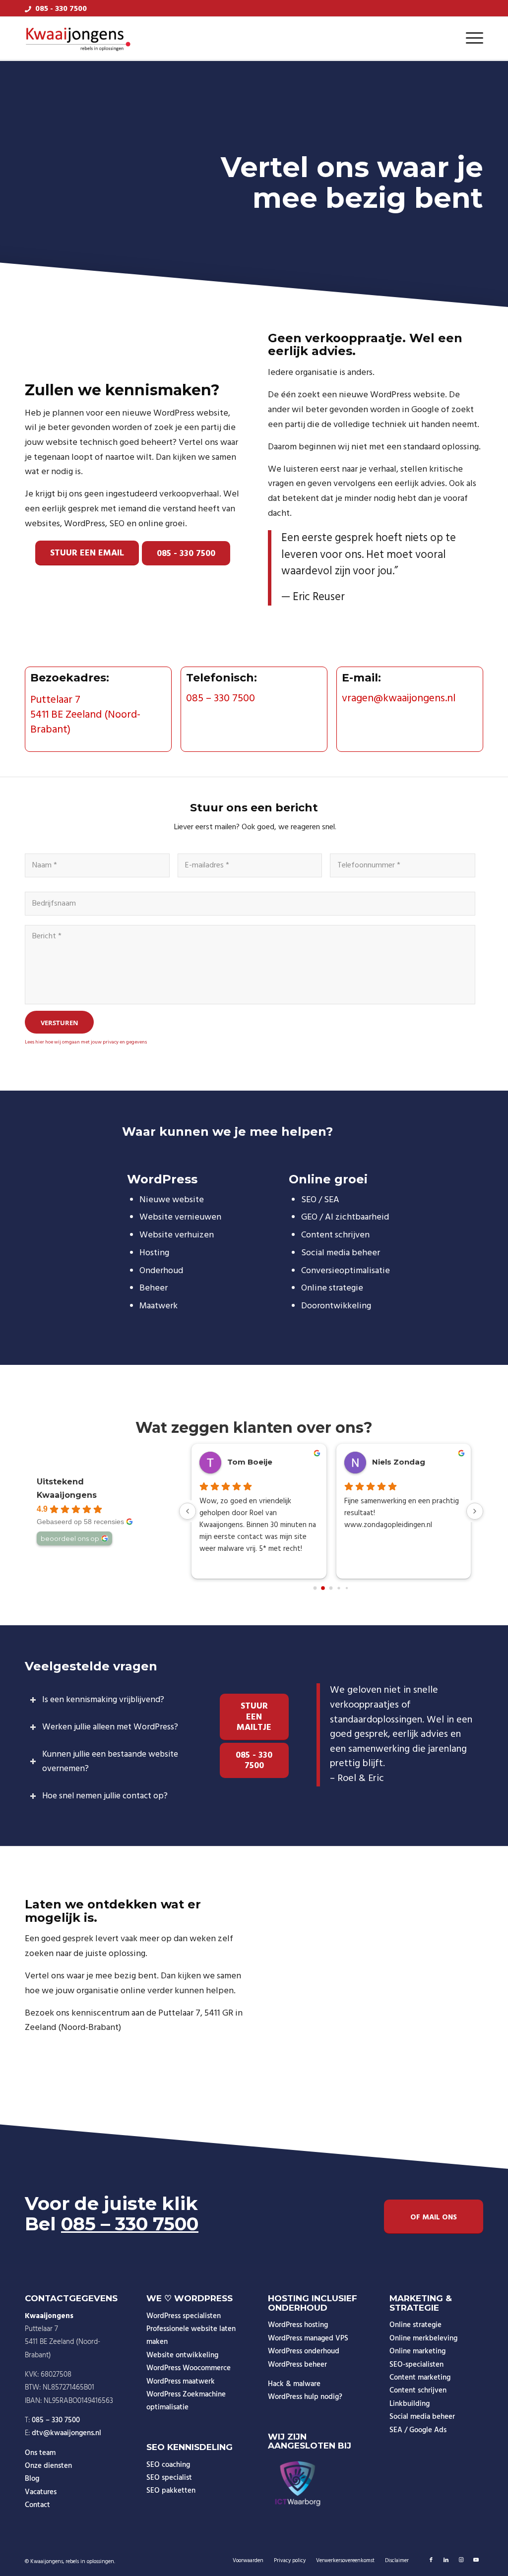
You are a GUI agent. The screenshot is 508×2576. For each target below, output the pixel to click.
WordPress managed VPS (308, 2338)
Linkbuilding (410, 2404)
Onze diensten (48, 2466)
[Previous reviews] (188, 1511)
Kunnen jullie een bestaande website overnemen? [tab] (110, 1762)
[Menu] (471, 39)
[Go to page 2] (331, 1588)
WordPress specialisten (184, 2316)
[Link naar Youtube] (476, 2560)
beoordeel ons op (70, 1538)
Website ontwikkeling (182, 2355)
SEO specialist (169, 2478)
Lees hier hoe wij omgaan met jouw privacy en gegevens (86, 1042)
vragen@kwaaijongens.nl (399, 699)
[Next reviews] (475, 1511)
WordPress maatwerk (181, 2382)
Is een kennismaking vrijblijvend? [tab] (103, 1700)
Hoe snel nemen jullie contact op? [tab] (105, 1796)
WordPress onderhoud (304, 2351)
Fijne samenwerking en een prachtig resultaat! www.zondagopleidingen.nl (402, 1513)
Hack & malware (294, 2384)
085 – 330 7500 (221, 699)
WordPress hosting (298, 2325)
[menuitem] (471, 39)
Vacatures (41, 2492)
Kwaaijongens (67, 1495)
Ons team (40, 2453)
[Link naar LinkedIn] (446, 2560)
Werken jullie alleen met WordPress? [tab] (110, 1727)
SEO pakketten (171, 2491)
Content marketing (420, 2378)
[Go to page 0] (315, 1588)
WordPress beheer (297, 2365)
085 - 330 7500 (61, 9)
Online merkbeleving (423, 2338)
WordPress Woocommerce (189, 2368)
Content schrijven (418, 2391)
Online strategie (415, 2325)
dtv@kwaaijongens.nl (66, 2433)
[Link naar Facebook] (431, 2560)
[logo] (78, 39)
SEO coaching (168, 2465)
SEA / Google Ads (418, 2430)
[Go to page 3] (339, 1588)
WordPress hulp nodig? (305, 2397)
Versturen (60, 1023)
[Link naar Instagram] (461, 2560)
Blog (32, 2479)
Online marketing (417, 2351)
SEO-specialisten (416, 2365)
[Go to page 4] (347, 1588)
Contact (37, 2505)
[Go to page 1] (323, 1588)
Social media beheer (422, 2417)
